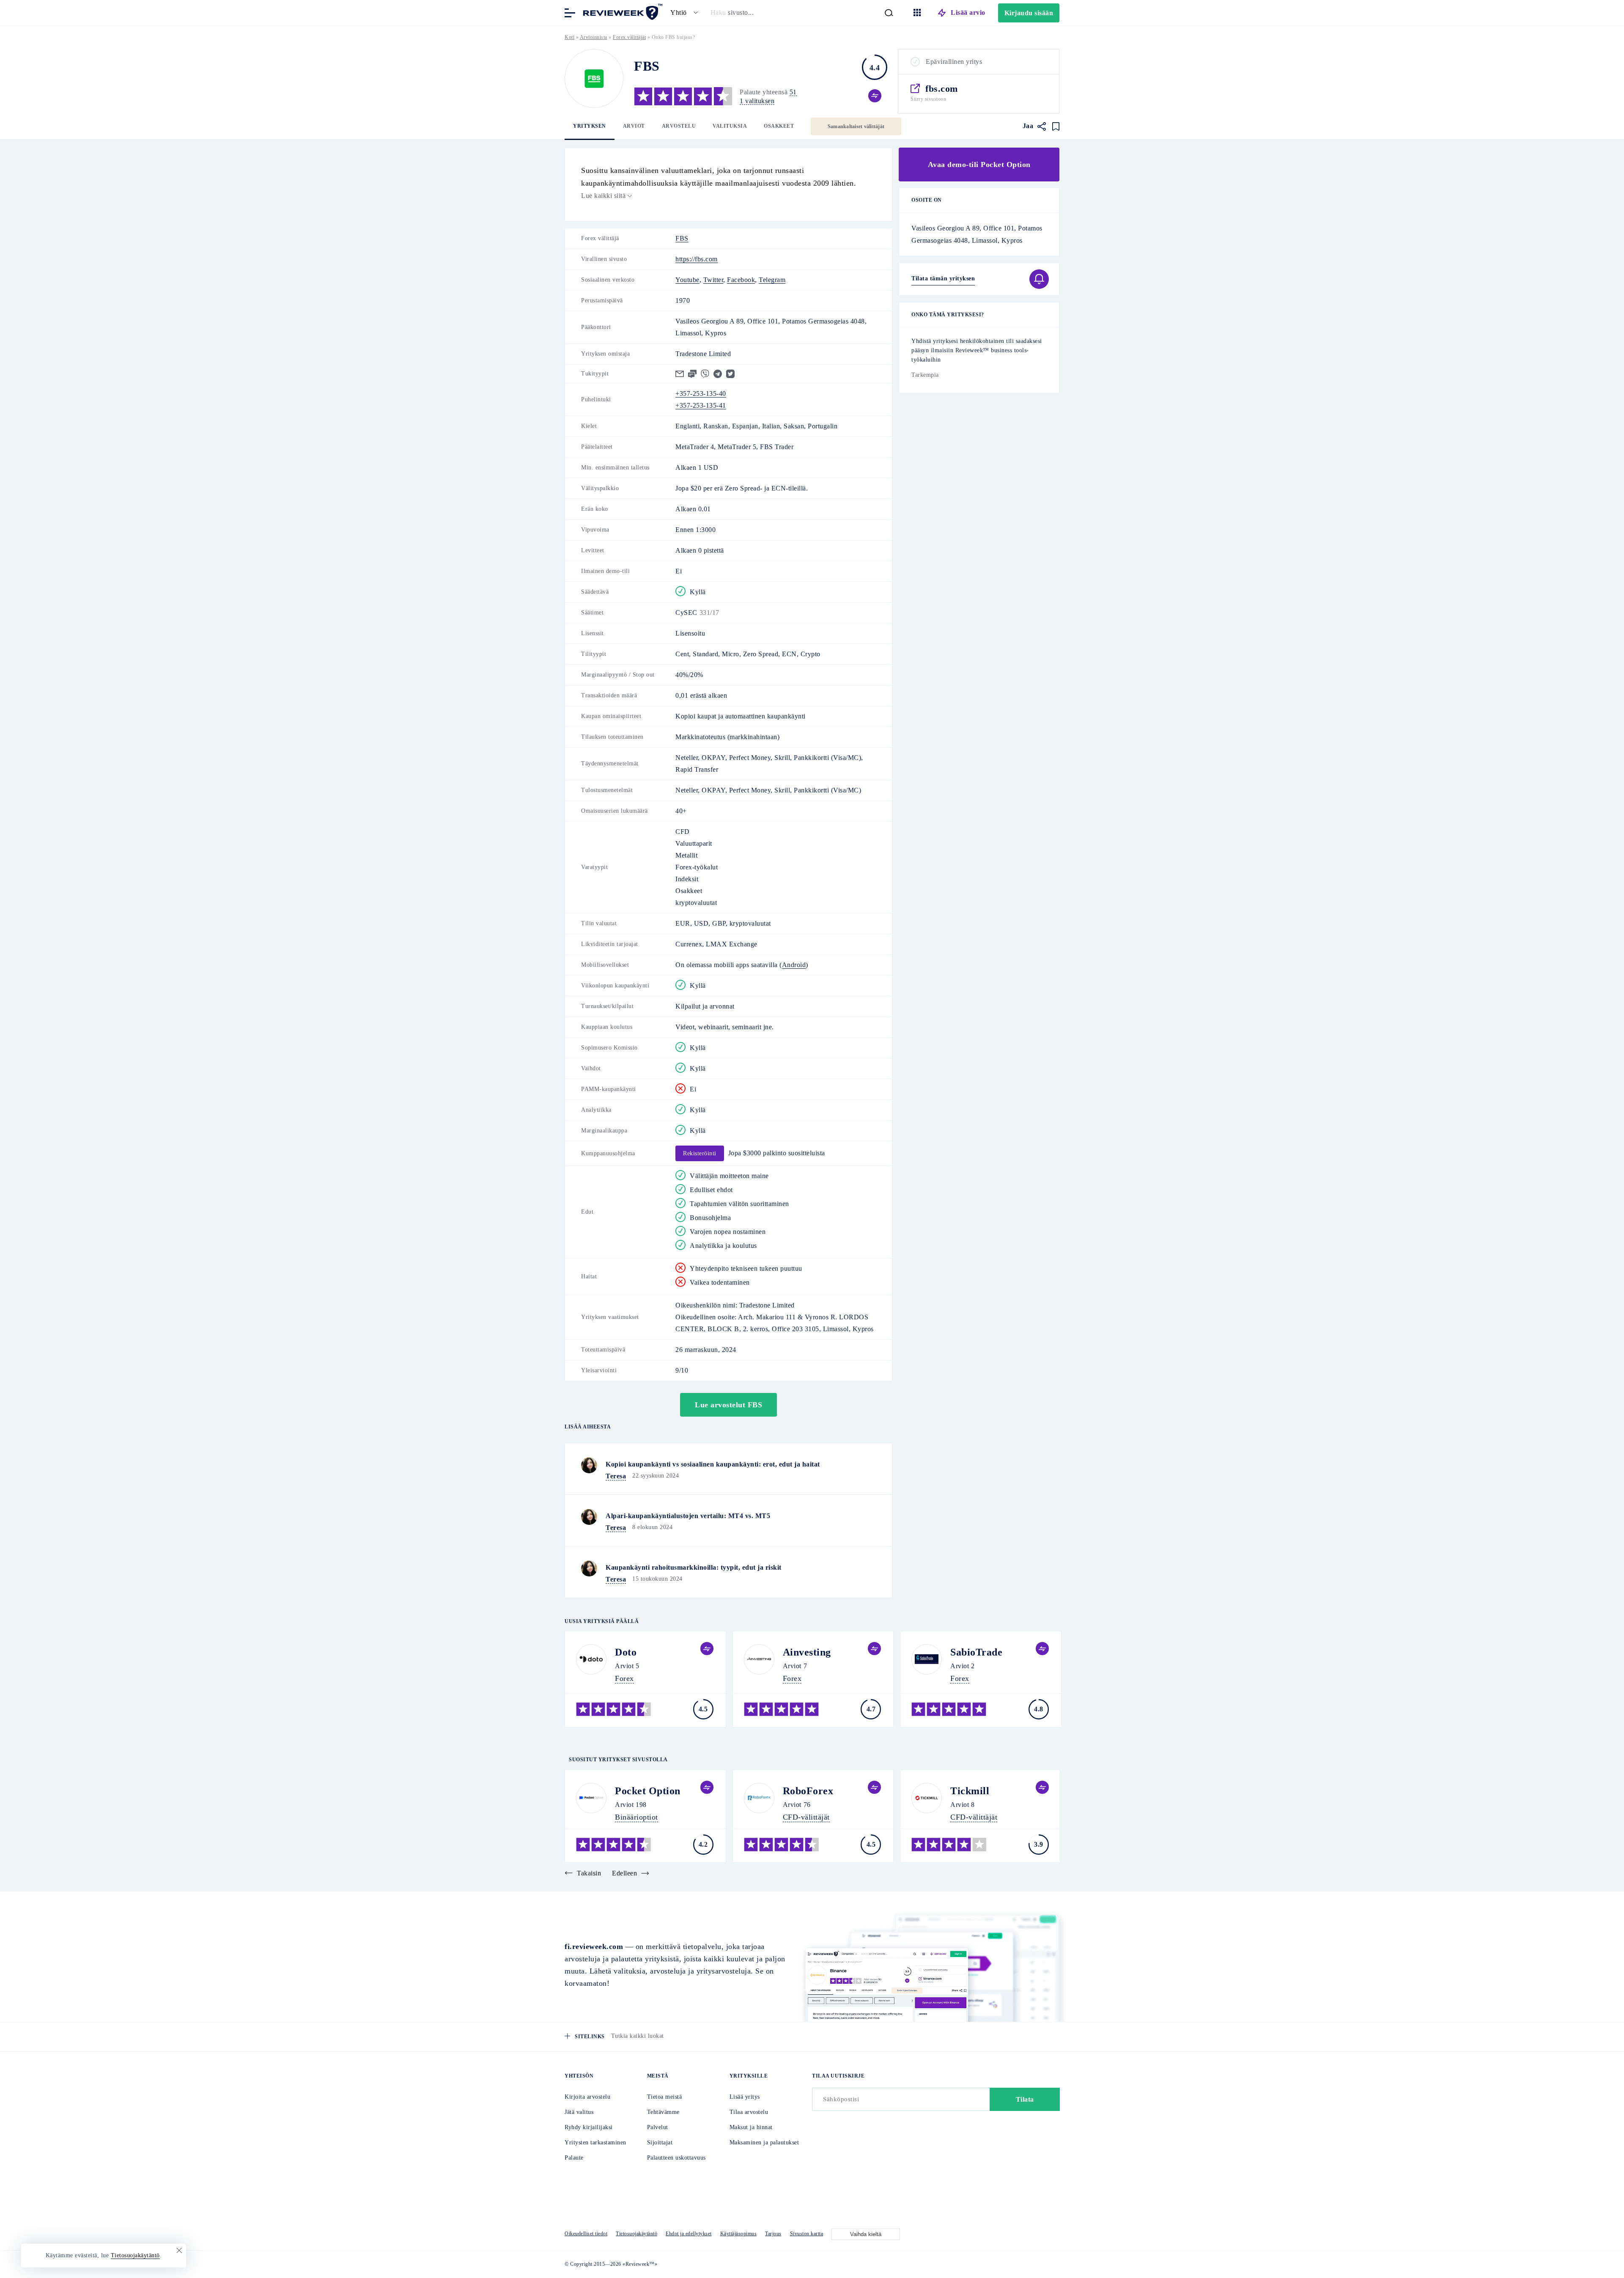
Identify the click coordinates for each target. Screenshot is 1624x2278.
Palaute (574, 2158)
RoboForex (808, 1791)
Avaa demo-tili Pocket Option (979, 164)
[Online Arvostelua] (622, 12)
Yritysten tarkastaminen (595, 2142)
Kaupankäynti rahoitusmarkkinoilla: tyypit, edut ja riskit (694, 1567)
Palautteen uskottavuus (676, 2158)
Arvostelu (679, 126)
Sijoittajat (660, 2142)
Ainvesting (807, 1652)
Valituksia (730, 126)
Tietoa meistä (665, 2097)
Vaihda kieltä (866, 2234)
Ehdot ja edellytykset (689, 2234)
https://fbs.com (697, 259)
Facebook (741, 280)
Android (794, 965)
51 (793, 92)
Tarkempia (925, 375)
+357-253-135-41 (701, 405)
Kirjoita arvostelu (587, 2097)
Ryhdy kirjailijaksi (589, 2127)
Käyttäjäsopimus (739, 2234)
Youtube (687, 280)
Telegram (772, 280)
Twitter (713, 280)
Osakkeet (779, 126)
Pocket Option (648, 1791)
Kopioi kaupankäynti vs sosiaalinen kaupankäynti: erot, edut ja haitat (713, 1464)
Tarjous (773, 2234)
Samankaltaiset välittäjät (856, 126)
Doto (626, 1652)
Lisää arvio (968, 12)
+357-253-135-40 (701, 393)
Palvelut (658, 2127)
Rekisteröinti (700, 1153)
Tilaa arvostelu (749, 2112)
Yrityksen (590, 126)
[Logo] (594, 78)
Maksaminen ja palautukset (764, 2142)
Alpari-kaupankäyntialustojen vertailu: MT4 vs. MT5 (688, 1516)
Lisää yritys (745, 2097)
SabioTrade (976, 1652)
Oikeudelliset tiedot (586, 2234)
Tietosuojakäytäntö (636, 2234)
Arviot (634, 126)
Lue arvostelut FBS (728, 1405)
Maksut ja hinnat (751, 2127)
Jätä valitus (579, 2112)
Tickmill (970, 1791)
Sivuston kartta (807, 2234)
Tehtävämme (663, 2112)
